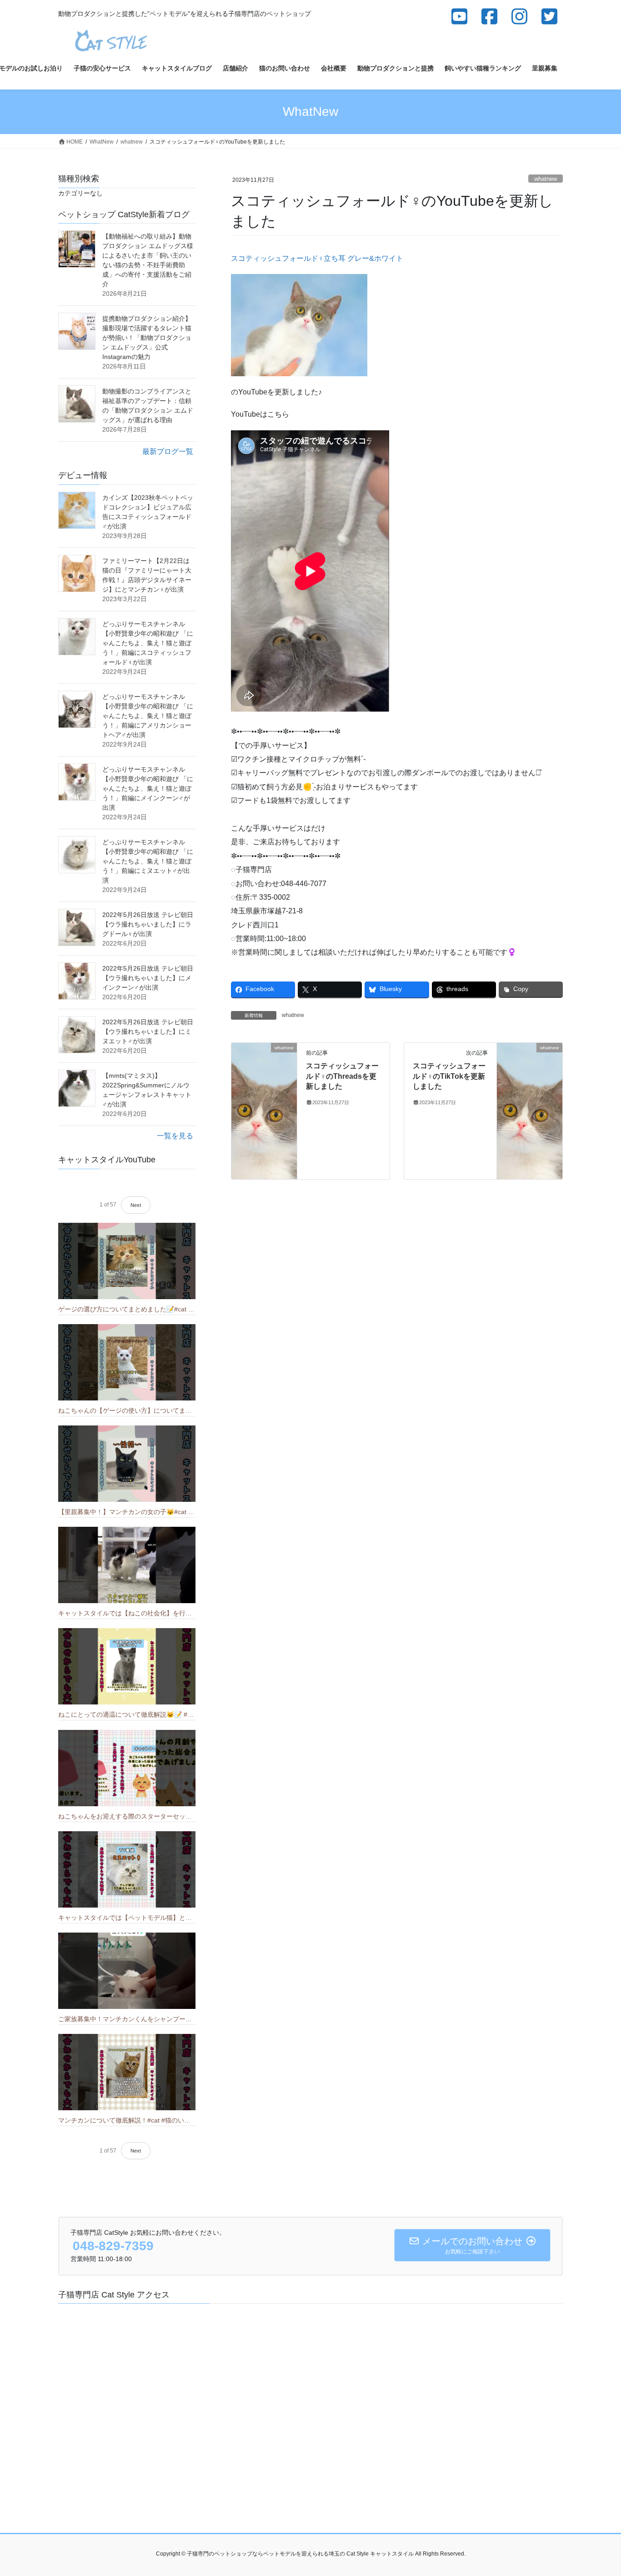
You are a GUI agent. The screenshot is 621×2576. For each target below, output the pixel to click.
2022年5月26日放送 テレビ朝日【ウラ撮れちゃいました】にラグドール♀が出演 (148, 924)
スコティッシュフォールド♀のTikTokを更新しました (449, 1076)
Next (136, 1205)
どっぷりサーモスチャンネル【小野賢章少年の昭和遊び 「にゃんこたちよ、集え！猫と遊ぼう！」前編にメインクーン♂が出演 (148, 788)
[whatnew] (264, 1111)
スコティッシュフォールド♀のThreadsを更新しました (342, 1076)
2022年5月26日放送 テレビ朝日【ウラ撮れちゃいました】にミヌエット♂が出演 (148, 1031)
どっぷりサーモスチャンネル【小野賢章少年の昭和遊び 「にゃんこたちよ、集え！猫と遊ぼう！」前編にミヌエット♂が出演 (148, 861)
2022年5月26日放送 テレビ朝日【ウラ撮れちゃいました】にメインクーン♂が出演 (148, 978)
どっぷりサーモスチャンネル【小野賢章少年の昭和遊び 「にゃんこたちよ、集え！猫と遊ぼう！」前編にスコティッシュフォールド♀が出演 (148, 643)
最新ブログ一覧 (168, 451)
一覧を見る (175, 1136)
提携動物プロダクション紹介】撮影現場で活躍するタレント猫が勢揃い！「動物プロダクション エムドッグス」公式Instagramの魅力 (147, 338)
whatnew (546, 179)
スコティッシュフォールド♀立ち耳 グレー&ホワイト (317, 258)
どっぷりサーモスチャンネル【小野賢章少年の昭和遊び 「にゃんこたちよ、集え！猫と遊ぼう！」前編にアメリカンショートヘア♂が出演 (148, 716)
